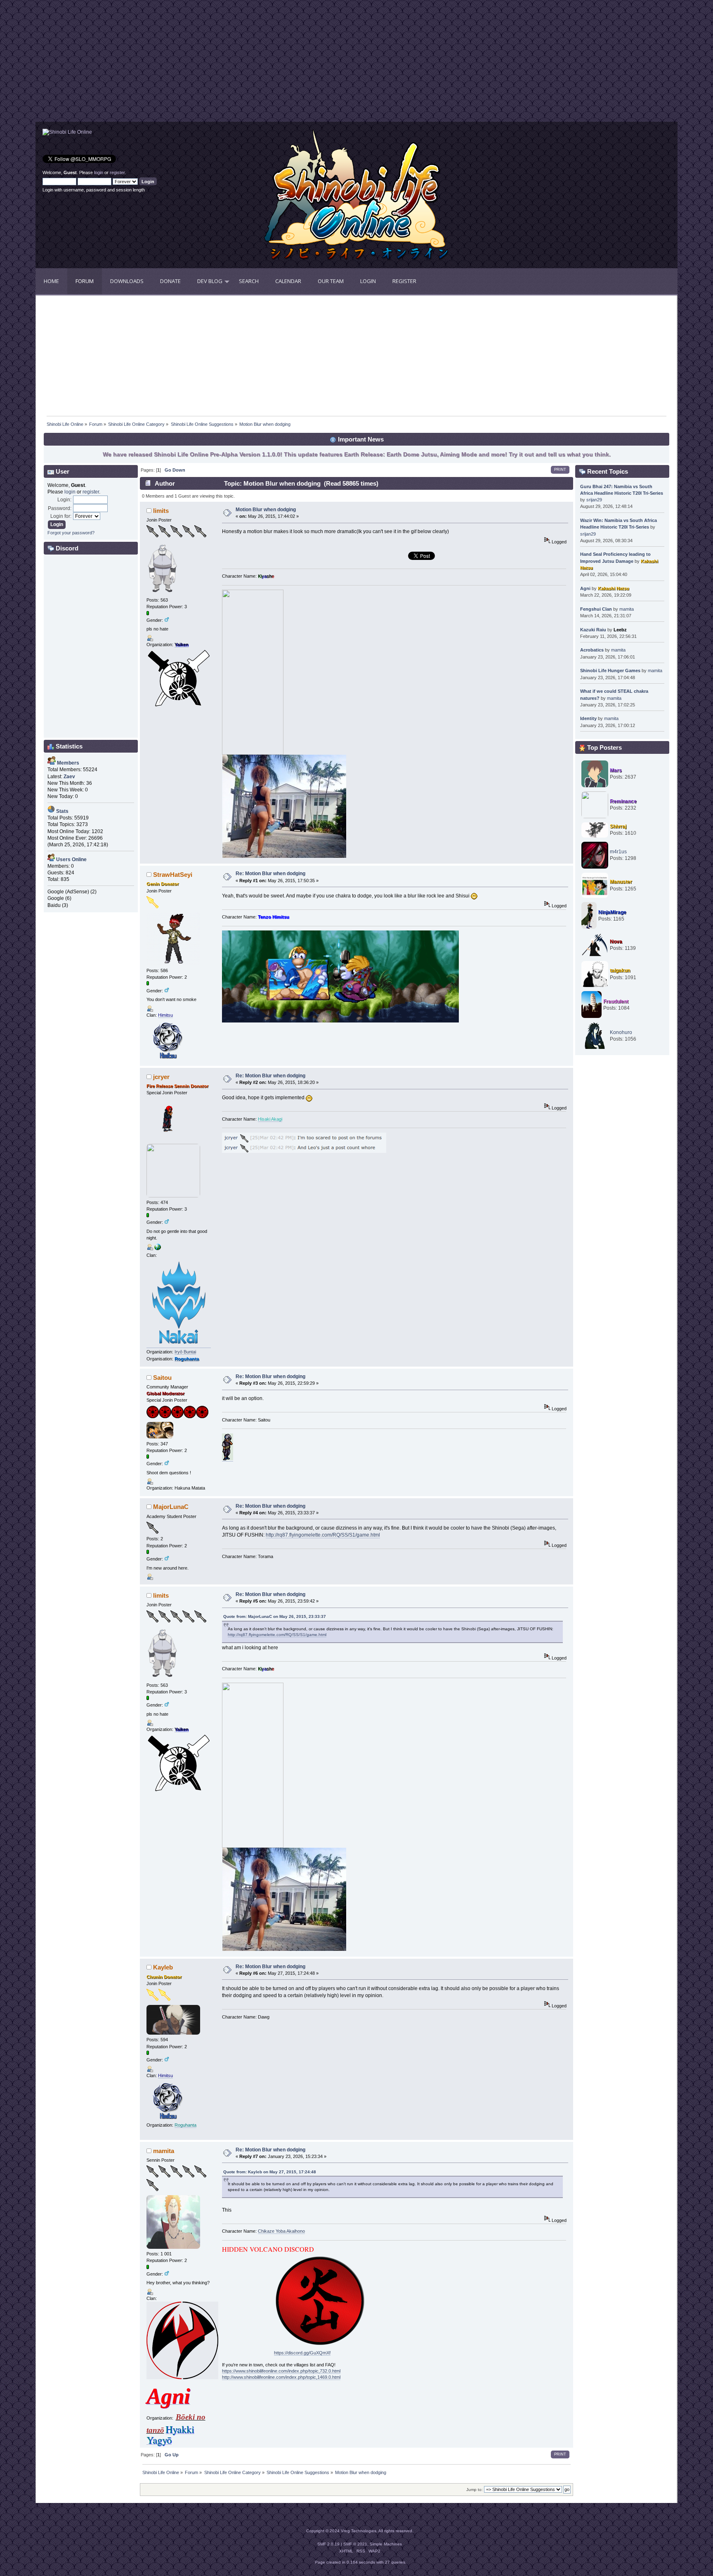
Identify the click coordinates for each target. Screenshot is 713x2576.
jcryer (161, 1077)
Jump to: (475, 2490)
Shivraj (618, 826)
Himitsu (165, 1015)
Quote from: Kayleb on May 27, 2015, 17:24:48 (270, 2172)
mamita (164, 2151)
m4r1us (618, 852)
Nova (616, 942)
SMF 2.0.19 (328, 2544)
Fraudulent (616, 1001)
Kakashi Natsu (614, 588)
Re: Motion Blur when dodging (270, 874)
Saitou (162, 1378)
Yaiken (182, 645)
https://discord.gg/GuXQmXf (302, 2353)
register (117, 172)
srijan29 (594, 500)
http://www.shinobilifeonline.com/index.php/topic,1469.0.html (281, 2377)
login (99, 172)
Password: (60, 508)
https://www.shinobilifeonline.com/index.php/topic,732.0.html (281, 2371)
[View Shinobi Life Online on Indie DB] (67, 132)
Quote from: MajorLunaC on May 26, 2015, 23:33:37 (275, 1616)
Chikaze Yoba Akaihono (281, 2231)
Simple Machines (386, 2544)
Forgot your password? (71, 533)
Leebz (620, 630)
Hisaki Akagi (270, 1119)
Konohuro (621, 1032)
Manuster (621, 882)
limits (161, 511)
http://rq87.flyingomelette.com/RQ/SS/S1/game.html (323, 1535)
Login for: (61, 516)
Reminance (623, 801)
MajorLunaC (171, 1507)
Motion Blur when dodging (266, 510)
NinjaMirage (612, 912)
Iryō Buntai (185, 1352)
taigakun (620, 970)
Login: (64, 500)
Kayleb (163, 1967)
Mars (616, 770)
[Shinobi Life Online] (158, 1249)
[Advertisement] (196, 64)
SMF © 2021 (355, 2544)
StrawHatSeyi (173, 875)
